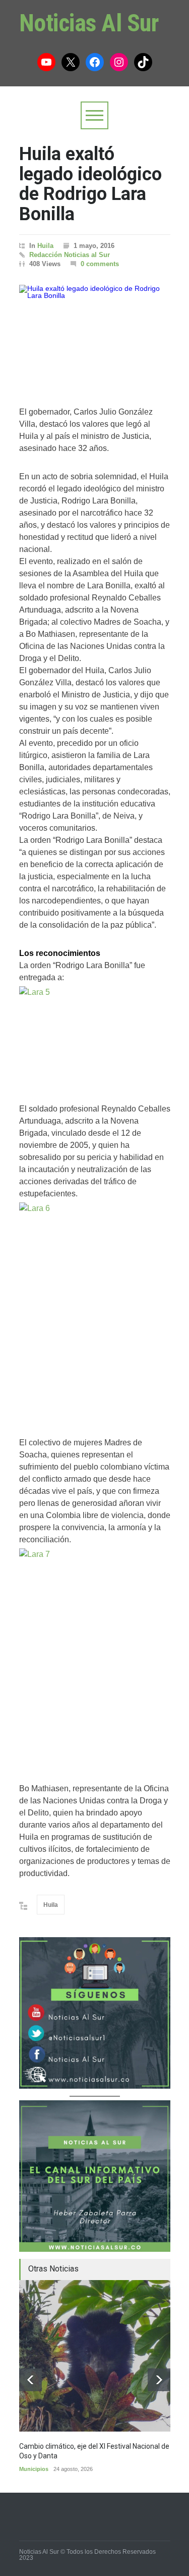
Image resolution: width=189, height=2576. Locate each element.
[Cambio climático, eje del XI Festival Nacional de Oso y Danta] (95, 2356)
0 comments (100, 264)
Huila (45, 246)
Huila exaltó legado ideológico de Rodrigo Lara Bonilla (90, 184)
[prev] (30, 2380)
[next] (159, 2380)
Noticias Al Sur (89, 23)
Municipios (34, 2469)
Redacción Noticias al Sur (70, 255)
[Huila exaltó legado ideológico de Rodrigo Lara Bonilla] (95, 335)
